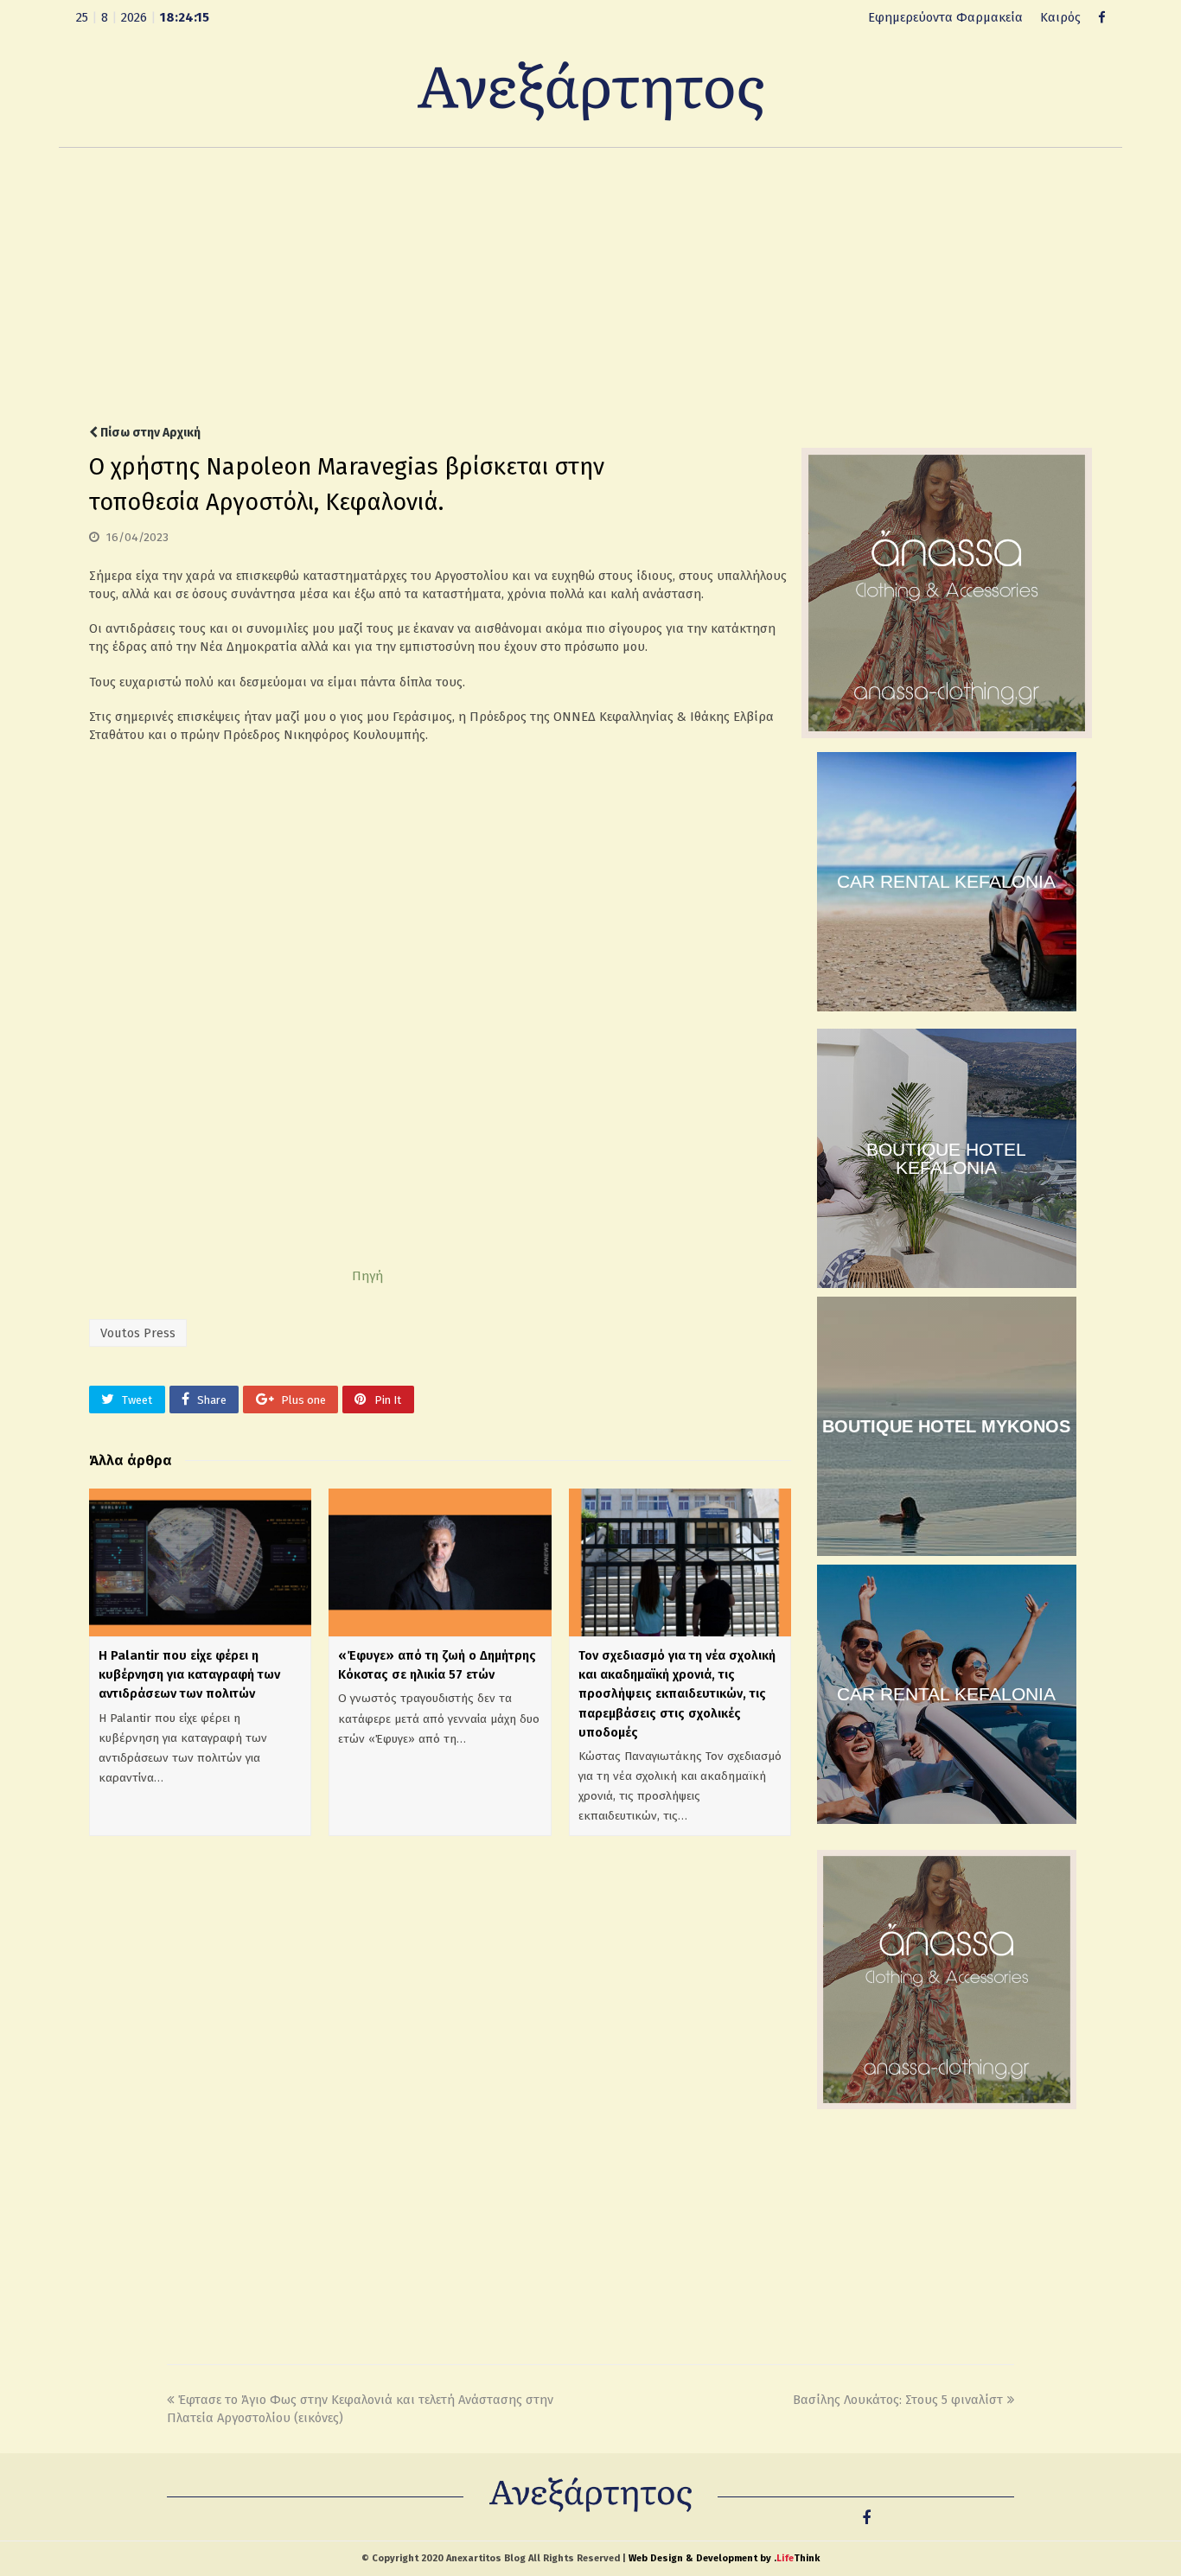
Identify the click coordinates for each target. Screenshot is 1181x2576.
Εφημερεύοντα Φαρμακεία (945, 17)
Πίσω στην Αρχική (149, 433)
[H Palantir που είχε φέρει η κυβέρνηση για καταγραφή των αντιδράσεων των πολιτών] (200, 1563)
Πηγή (367, 1276)
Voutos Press (138, 1333)
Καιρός (1060, 17)
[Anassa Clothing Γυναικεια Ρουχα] (947, 734)
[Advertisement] (590, 286)
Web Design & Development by (724, 2558)
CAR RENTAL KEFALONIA (946, 881)
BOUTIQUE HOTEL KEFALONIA (946, 1158)
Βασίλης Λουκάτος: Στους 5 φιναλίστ (898, 2400)
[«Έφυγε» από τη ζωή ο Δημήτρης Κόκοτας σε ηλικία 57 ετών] (440, 1563)
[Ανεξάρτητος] (590, 90)
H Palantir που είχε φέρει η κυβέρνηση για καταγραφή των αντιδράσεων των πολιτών (189, 1674)
